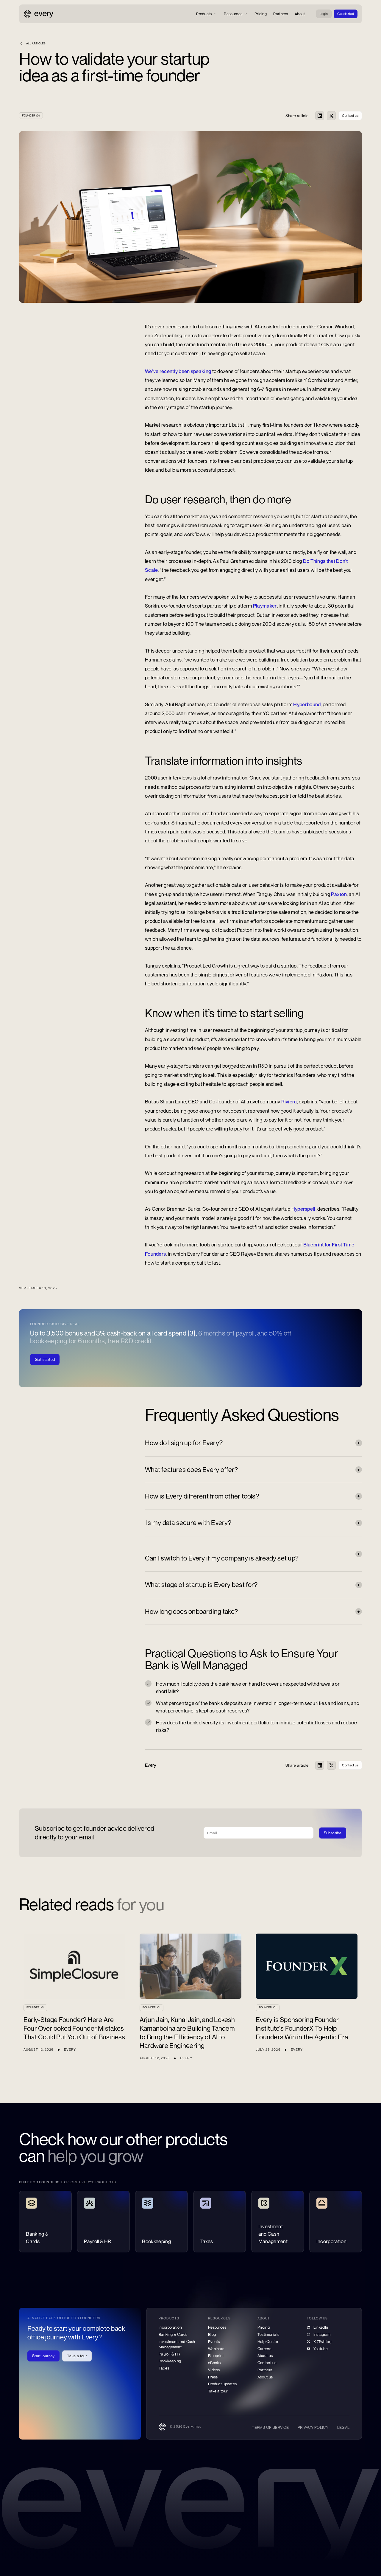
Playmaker (265, 606)
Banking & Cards (173, 2334)
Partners (265, 2370)
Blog (212, 2334)
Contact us (267, 2363)
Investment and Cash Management (177, 2344)
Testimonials (268, 2334)
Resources (217, 2327)
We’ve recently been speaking (178, 371)
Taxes (164, 2368)
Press (213, 2377)
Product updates (222, 2384)
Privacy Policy (313, 2427)
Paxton (339, 894)
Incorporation (170, 2327)
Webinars (216, 2349)
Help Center (268, 2341)
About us (265, 2355)
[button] (207, 14)
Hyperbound (307, 704)
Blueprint (216, 2355)
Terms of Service (270, 2427)
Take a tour (218, 2391)
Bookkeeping (170, 2361)
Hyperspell (303, 1209)
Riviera (289, 1102)
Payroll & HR (170, 2354)
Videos (214, 2370)
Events (214, 2341)
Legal (343, 2427)
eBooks (214, 2363)
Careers (264, 2349)
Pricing (264, 2327)
